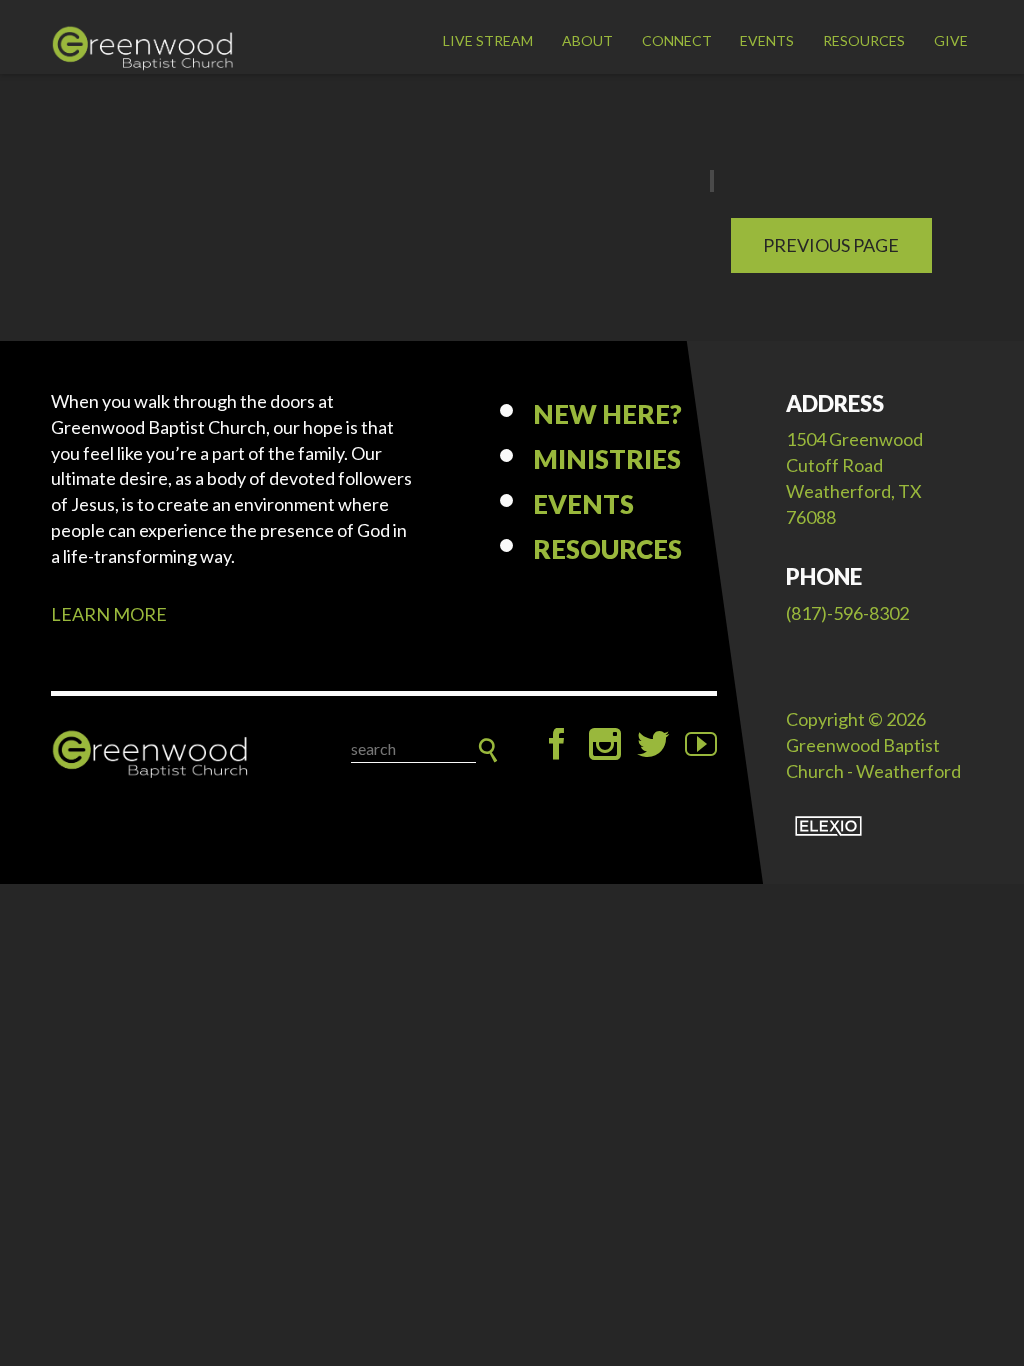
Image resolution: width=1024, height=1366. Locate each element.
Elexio (828, 826)
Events (767, 40)
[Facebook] (557, 744)
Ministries (607, 459)
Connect (677, 40)
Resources (864, 40)
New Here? (607, 414)
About (587, 40)
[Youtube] (701, 744)
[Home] (151, 755)
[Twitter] (653, 744)
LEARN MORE (109, 614)
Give (951, 40)
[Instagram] (605, 744)
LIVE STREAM (488, 40)
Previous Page (831, 245)
